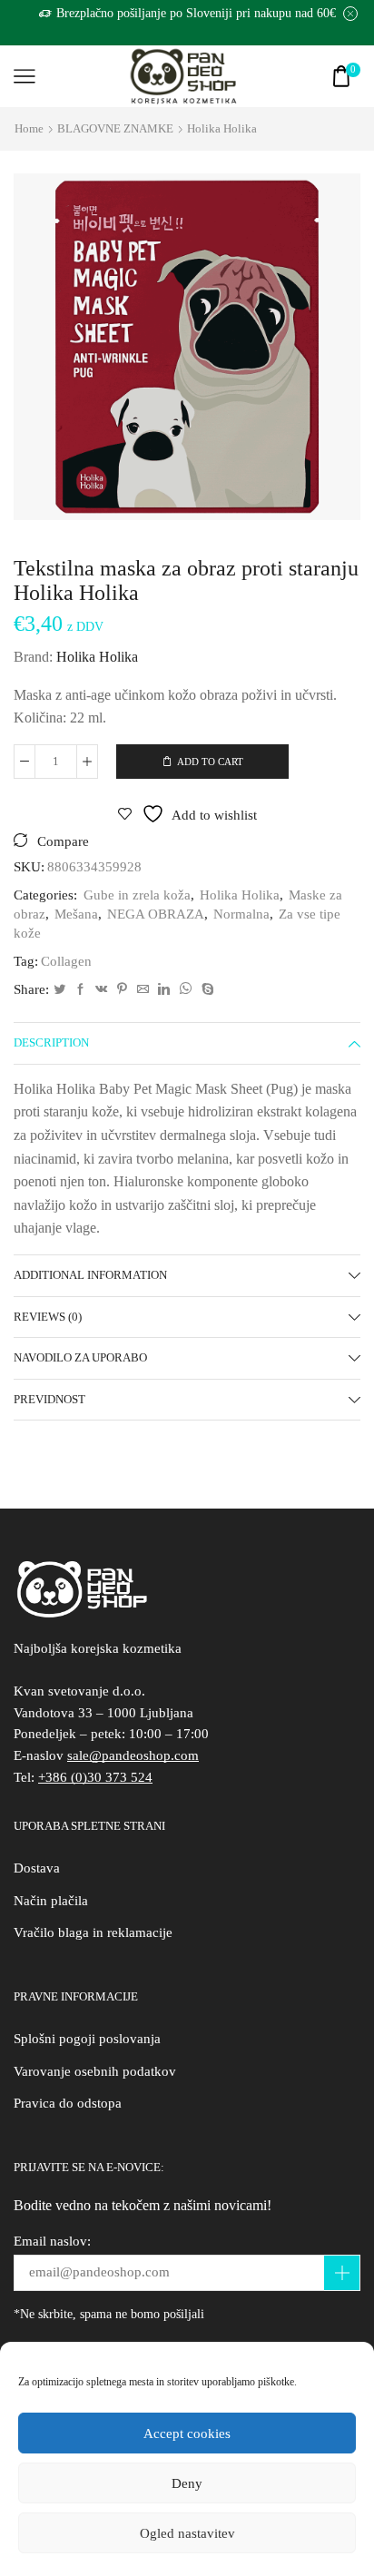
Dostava (37, 1868)
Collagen (66, 961)
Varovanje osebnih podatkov (95, 2071)
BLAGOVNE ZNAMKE (115, 128)
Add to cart (210, 762)
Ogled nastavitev (187, 2533)
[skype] (206, 990)
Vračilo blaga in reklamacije (93, 1932)
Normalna (241, 914)
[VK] (101, 990)
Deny (187, 2483)
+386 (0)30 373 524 (95, 1777)
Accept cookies (187, 2433)
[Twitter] (59, 990)
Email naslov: (52, 2241)
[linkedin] (164, 990)
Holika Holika (222, 128)
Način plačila (51, 1901)
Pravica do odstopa (68, 2103)
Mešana (76, 914)
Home (29, 128)
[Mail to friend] (143, 990)
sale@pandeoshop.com (133, 1755)
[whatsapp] (186, 990)
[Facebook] (80, 990)
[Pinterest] (122, 990)
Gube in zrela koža (137, 895)
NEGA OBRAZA (156, 914)
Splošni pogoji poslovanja (87, 2039)
